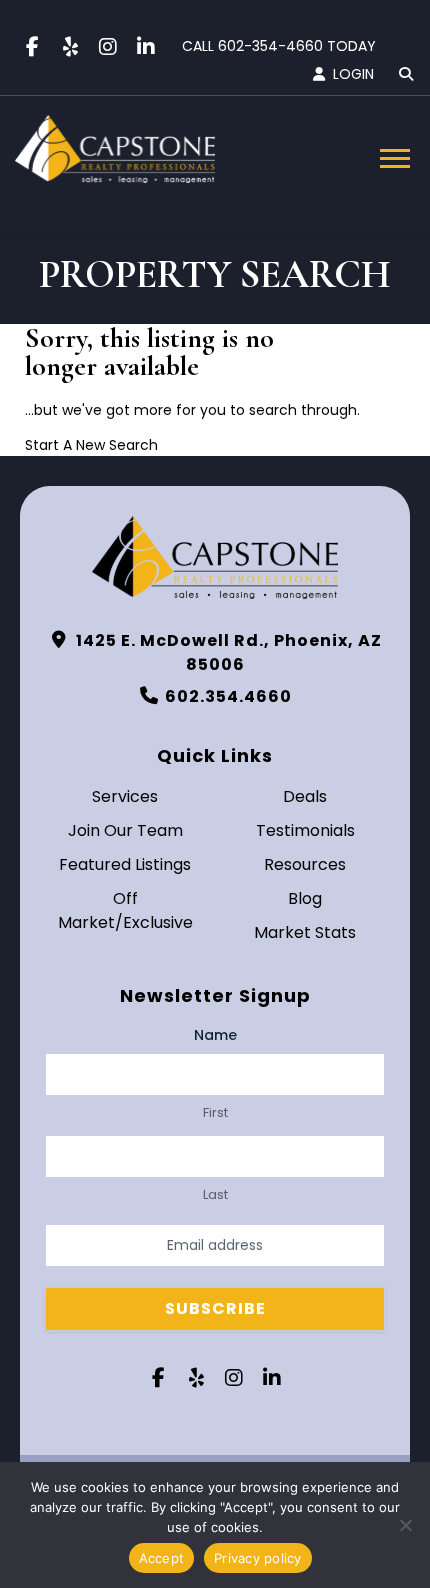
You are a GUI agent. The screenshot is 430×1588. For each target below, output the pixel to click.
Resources (305, 864)
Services (125, 796)
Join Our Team (125, 830)
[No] (405, 1525)
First (215, 1113)
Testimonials (305, 830)
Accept (162, 1558)
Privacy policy (258, 1558)
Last (215, 1195)
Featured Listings (125, 864)
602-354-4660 (270, 46)
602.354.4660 (228, 696)
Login (353, 74)
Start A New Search (91, 445)
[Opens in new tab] (32, 47)
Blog (305, 898)
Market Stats (305, 932)
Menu (397, 159)
